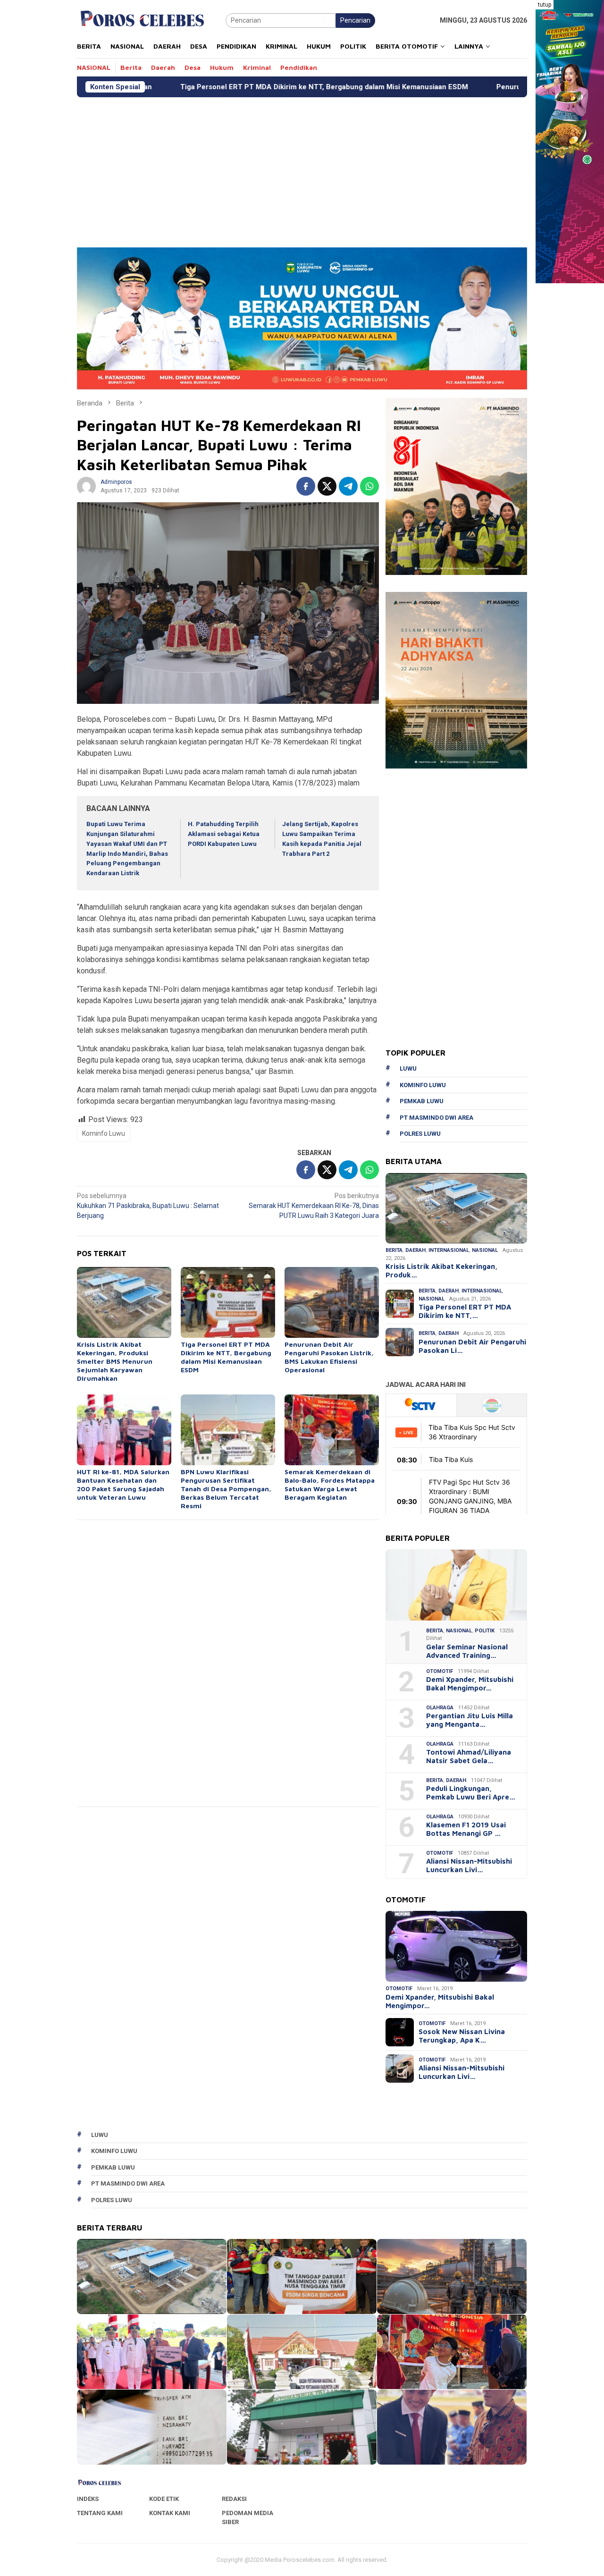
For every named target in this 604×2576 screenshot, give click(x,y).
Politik (485, 1631)
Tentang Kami (100, 2513)
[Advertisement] (302, 168)
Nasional (485, 1250)
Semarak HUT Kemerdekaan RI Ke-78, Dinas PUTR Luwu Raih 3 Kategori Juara (314, 1206)
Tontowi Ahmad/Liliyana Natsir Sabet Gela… (469, 1756)
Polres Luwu (420, 1134)
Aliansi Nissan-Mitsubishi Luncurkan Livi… (469, 1865)
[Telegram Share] (348, 486)
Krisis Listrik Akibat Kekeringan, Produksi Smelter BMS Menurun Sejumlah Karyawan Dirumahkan (115, 1361)
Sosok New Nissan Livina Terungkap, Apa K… (462, 2036)
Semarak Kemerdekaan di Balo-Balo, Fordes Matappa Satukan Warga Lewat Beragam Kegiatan (330, 1484)
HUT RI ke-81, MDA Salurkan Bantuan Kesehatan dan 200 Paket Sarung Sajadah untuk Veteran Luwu (123, 1484)
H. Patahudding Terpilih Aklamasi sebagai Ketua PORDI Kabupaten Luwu (224, 834)
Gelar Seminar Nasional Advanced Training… (467, 1651)
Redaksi (234, 2499)
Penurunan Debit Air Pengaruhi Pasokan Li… (472, 1346)
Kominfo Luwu (104, 1133)
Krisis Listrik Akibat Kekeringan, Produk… (441, 1271)
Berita (394, 1250)
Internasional (449, 1250)
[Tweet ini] (327, 486)
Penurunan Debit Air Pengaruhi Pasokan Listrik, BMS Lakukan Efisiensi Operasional (329, 1357)
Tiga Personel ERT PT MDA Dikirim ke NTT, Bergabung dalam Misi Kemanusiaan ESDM (194, 87)
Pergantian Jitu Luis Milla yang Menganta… (470, 1720)
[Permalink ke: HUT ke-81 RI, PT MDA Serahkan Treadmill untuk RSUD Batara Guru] (452, 2427)
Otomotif (440, 1671)
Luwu (408, 1068)
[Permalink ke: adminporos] (86, 486)
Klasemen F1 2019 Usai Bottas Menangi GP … (466, 1829)
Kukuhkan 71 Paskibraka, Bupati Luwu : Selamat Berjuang (148, 1206)
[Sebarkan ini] (306, 486)
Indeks (88, 2499)
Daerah (415, 1250)
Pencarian (355, 20)
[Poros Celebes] (142, 20)
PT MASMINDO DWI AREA (436, 1118)
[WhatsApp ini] (369, 486)
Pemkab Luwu (422, 1101)
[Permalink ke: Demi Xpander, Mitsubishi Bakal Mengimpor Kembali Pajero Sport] (456, 1946)
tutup (545, 5)
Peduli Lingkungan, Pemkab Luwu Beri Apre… (471, 1793)
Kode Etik (164, 2499)
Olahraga (440, 1708)
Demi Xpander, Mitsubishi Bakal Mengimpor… (470, 1684)
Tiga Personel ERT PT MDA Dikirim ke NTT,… (465, 1311)
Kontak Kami (170, 2513)
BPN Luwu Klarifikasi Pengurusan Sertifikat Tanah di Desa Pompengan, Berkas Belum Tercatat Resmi (226, 1489)
